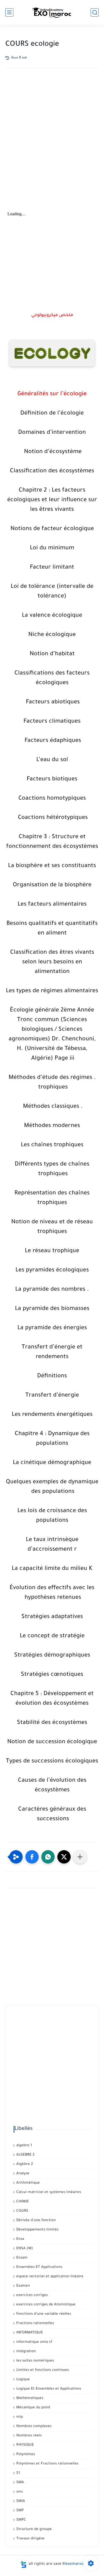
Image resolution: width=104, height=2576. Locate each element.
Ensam (21, 2258)
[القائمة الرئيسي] (9, 12)
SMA (20, 2483)
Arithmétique (27, 2183)
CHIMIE (22, 2202)
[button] (32, 1857)
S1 (18, 2473)
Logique (23, 2380)
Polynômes (25, 2454)
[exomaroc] (52, 12)
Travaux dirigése (30, 2539)
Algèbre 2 (24, 2164)
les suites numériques (35, 2361)
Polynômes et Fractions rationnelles (47, 2464)
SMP (19, 2511)
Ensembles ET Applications (39, 2267)
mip (19, 2417)
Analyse (22, 2174)
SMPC (21, 2520)
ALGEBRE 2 (25, 2155)
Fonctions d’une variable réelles (43, 2314)
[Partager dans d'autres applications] (80, 1857)
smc (19, 2492)
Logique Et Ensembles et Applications (48, 2389)
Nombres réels (28, 2436)
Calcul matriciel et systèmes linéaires (48, 2192)
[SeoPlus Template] (23, 2564)
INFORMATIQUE (29, 2333)
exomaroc (75, 2564)
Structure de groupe (33, 2529)
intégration (25, 2351)
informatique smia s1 (34, 2342)
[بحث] (95, 12)
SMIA (20, 2501)
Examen (23, 2286)
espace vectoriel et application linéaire (49, 2277)
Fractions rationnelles (35, 2323)
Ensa (20, 2239)
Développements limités (37, 2230)
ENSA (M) (24, 2249)
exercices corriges (31, 2295)
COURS (22, 2211)
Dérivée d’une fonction (35, 2220)
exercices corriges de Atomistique (45, 2305)
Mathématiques (29, 2398)
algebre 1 (24, 2146)
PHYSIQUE (25, 2445)
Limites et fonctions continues (42, 2370)
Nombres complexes (33, 2426)
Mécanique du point (33, 2408)
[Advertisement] (52, 134)
